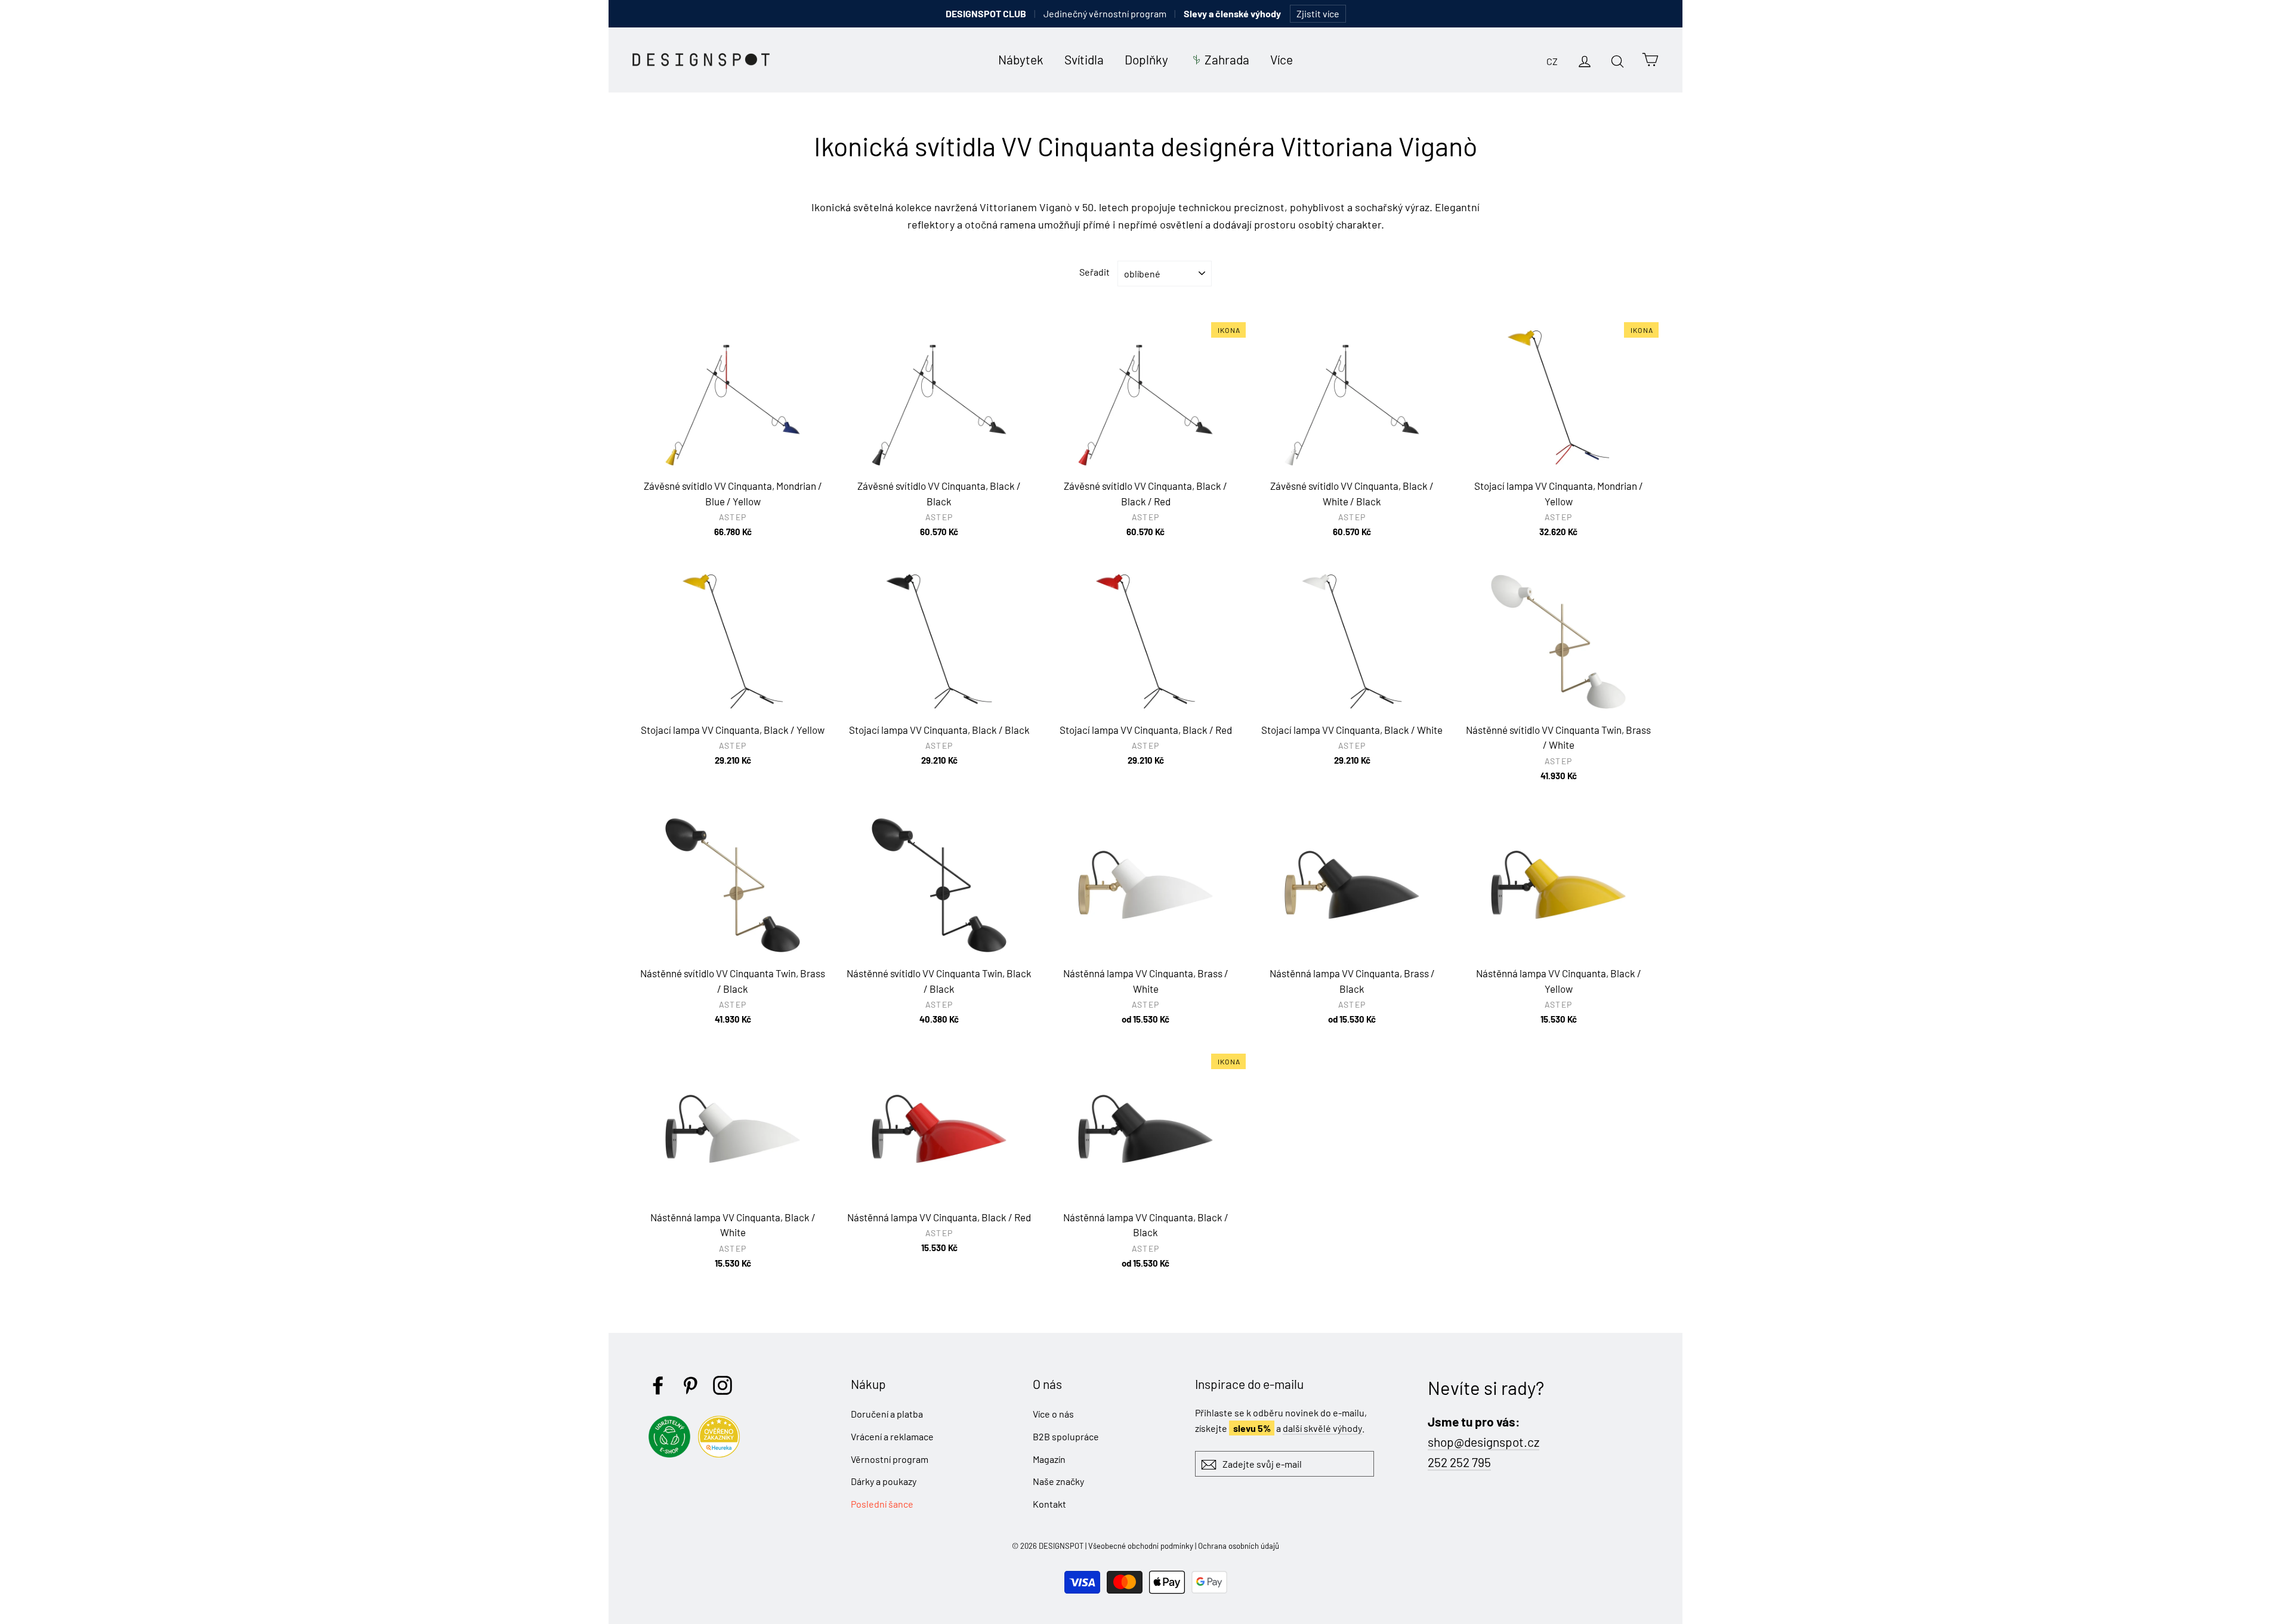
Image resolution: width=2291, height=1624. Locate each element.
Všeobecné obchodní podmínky (1141, 1546)
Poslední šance (882, 1504)
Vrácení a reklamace (892, 1436)
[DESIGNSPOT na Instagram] (723, 1385)
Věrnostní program (890, 1459)
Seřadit (1094, 272)
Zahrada (1227, 59)
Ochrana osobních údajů (1239, 1546)
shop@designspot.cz (1483, 1442)
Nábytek (1021, 59)
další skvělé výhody (1322, 1428)
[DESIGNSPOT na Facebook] (658, 1385)
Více (1282, 59)
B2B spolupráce (1066, 1436)
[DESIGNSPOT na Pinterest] (690, 1385)
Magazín (1049, 1459)
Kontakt (1049, 1504)
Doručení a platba (887, 1414)
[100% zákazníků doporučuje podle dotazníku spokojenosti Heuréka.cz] (722, 1454)
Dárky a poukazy (884, 1481)
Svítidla (1084, 59)
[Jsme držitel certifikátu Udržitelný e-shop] (672, 1454)
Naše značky (1058, 1481)
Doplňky (1146, 59)
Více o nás (1053, 1414)
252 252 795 (1459, 1462)
